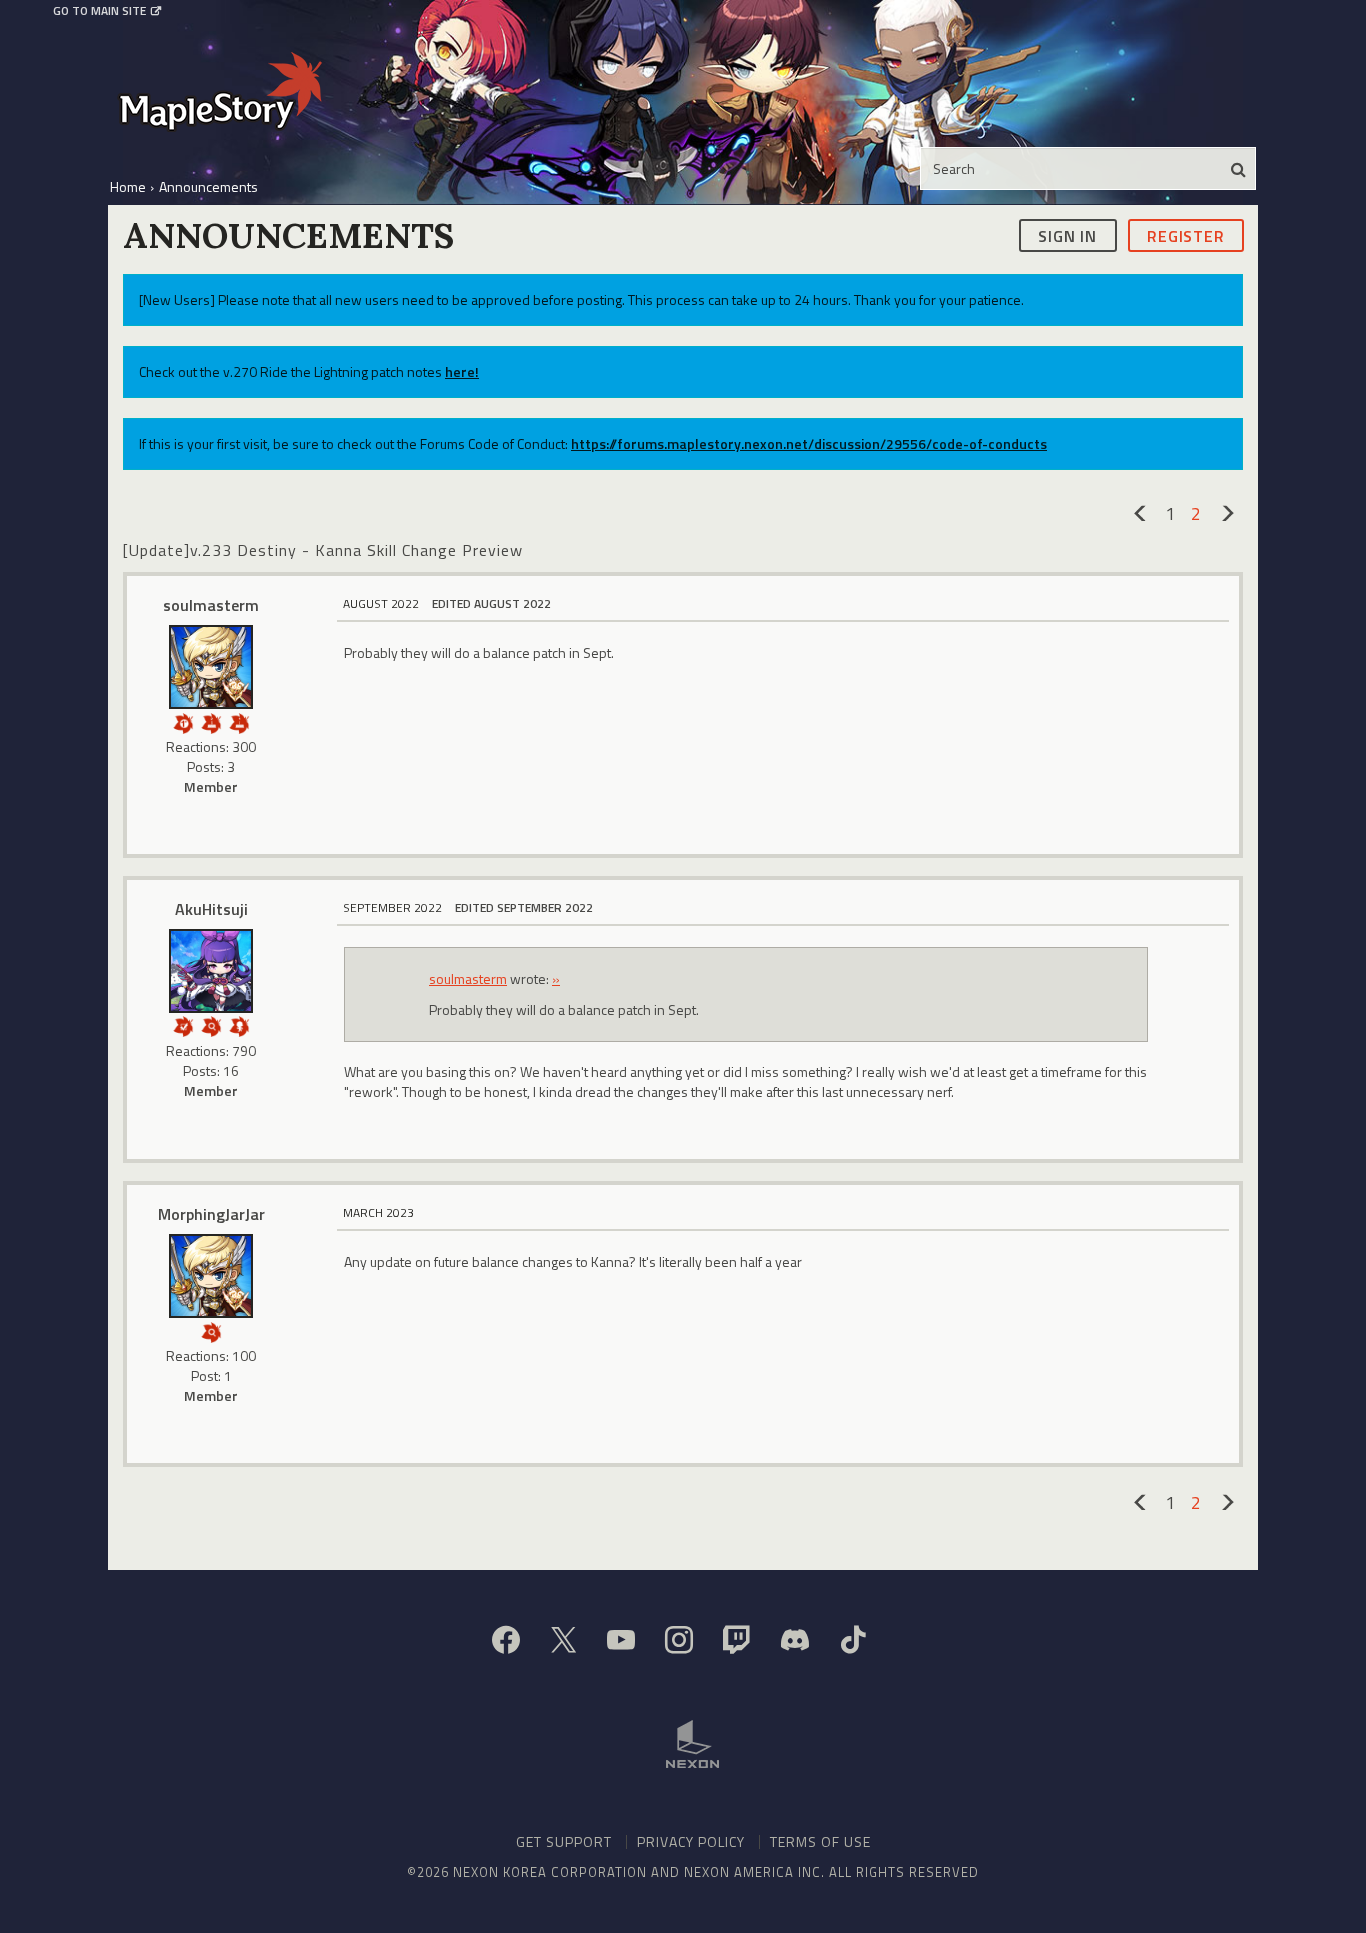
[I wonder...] (211, 1024)
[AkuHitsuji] (211, 971)
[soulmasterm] (211, 667)
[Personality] (239, 1024)
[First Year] (239, 721)
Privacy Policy (691, 1841)
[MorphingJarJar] (211, 1276)
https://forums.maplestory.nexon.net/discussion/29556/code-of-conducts (809, 443)
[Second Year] (211, 721)
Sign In (1067, 235)
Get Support (564, 1841)
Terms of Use (820, 1841)
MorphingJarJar (211, 1214)
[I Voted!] (183, 1024)
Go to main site (99, 11)
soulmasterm (211, 605)
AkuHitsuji (211, 909)
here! (462, 371)
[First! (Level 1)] (183, 721)
